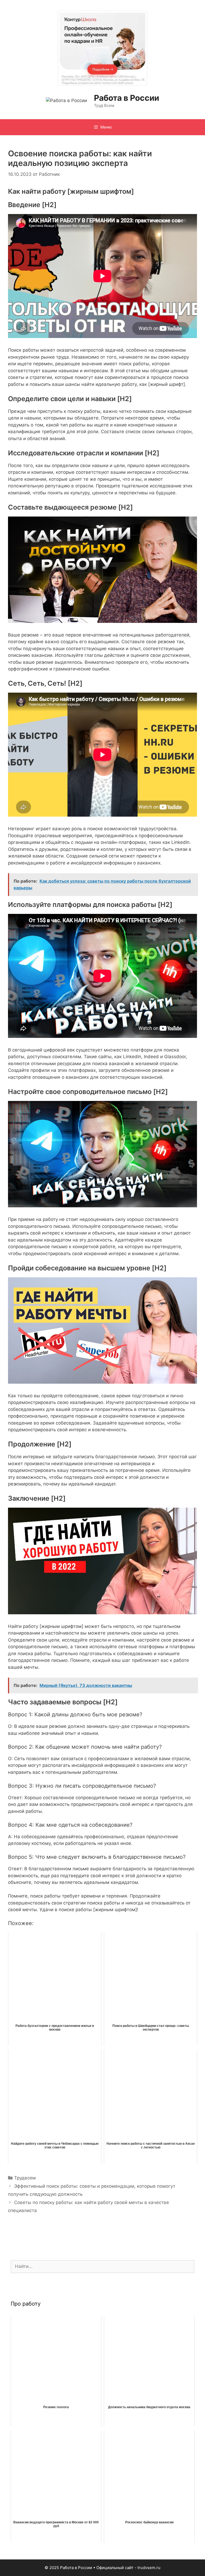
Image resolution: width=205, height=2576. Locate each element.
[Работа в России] (66, 100)
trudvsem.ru (149, 2568)
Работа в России (127, 98)
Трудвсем (25, 2178)
